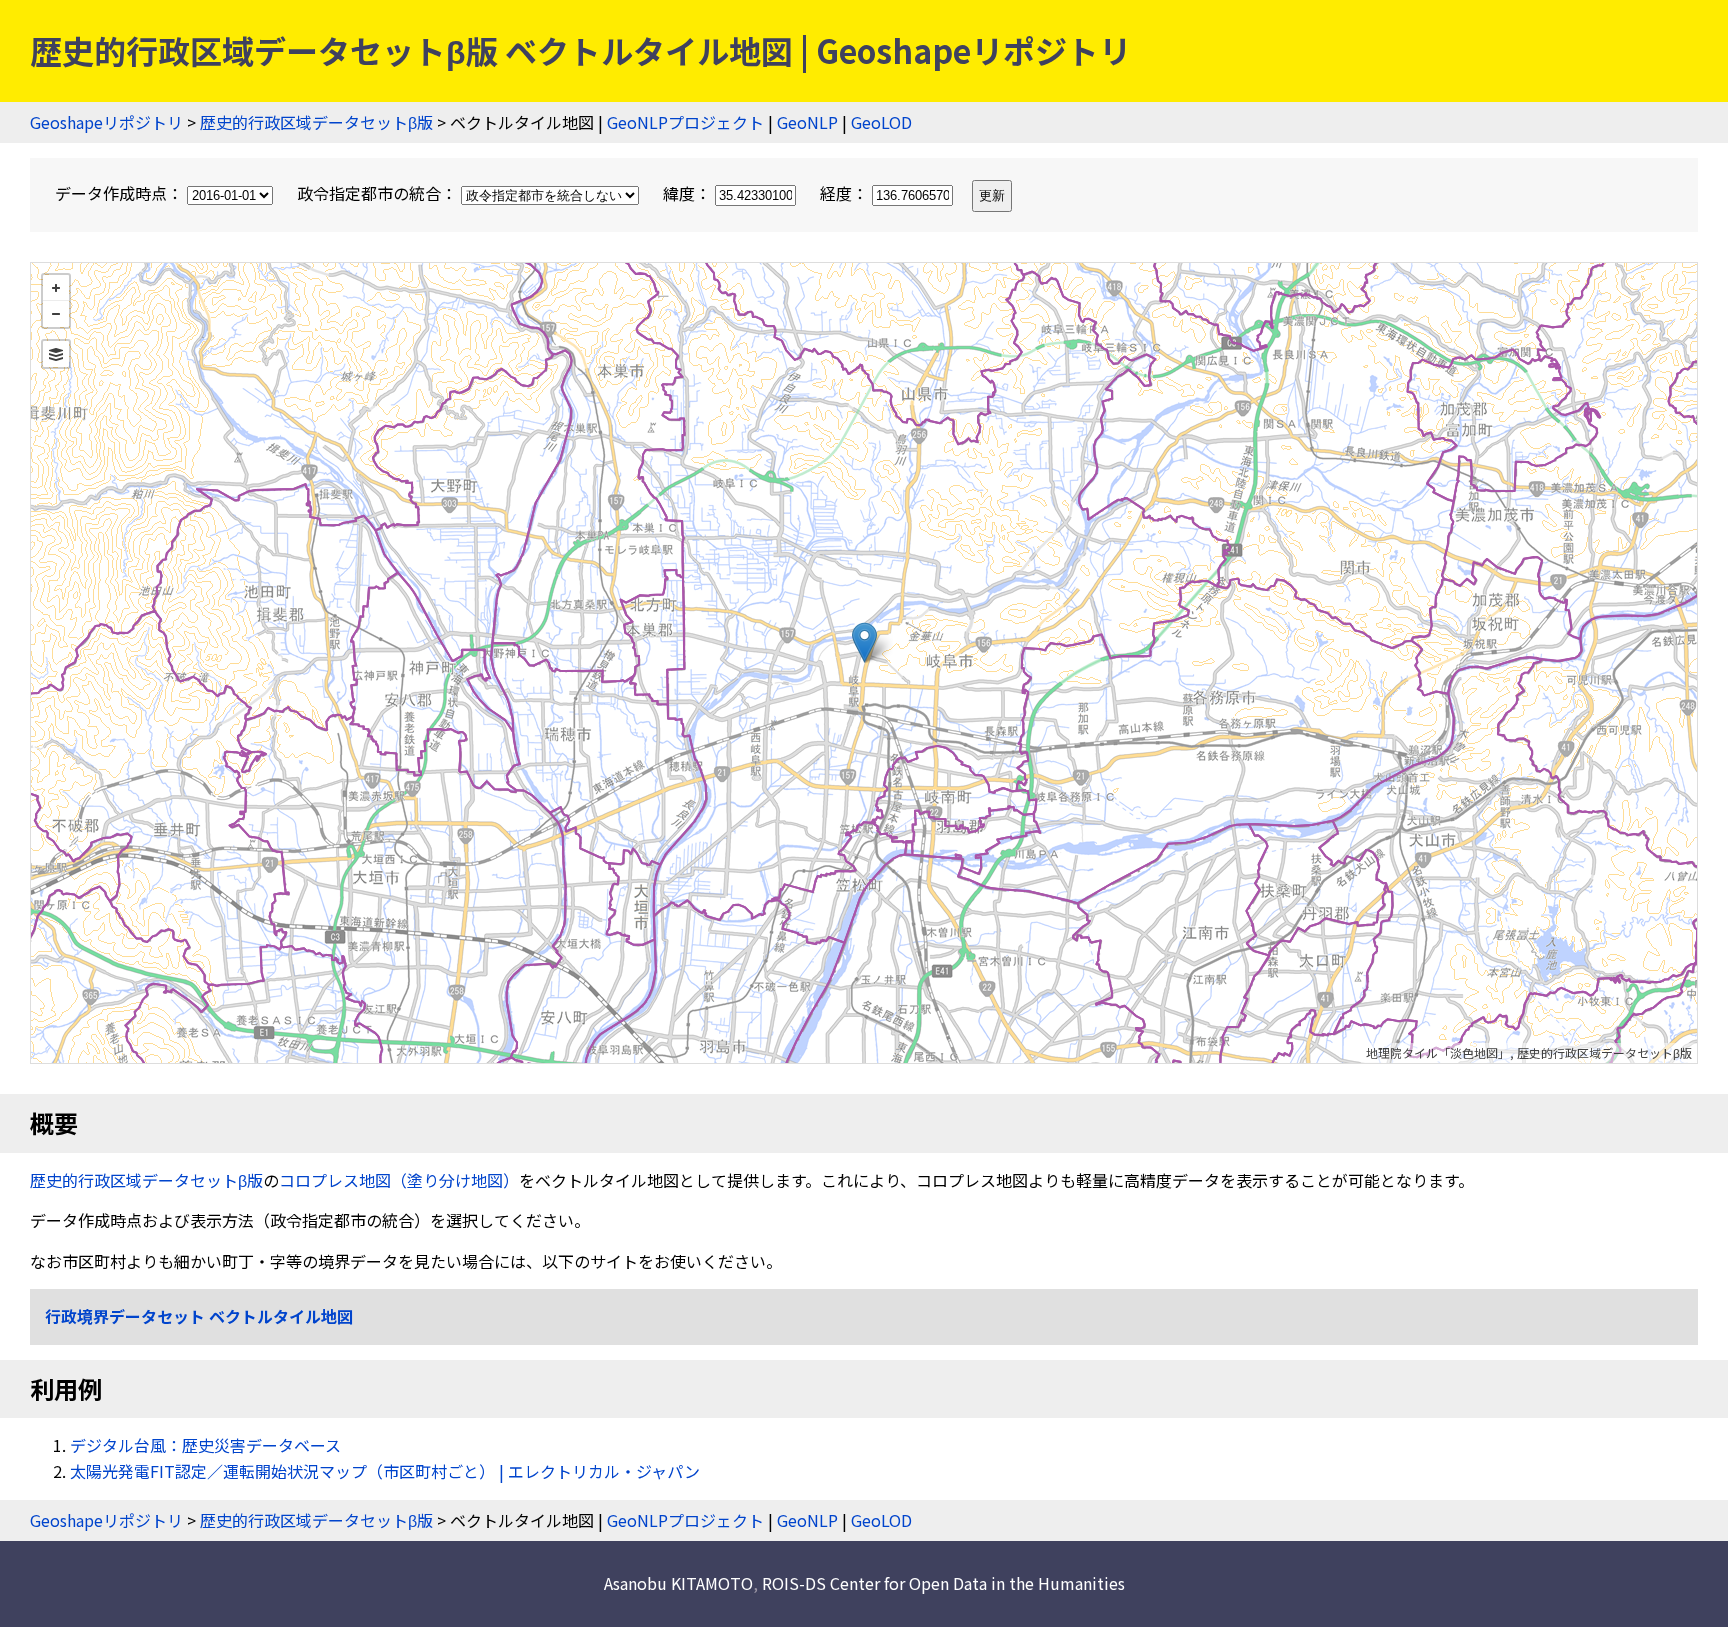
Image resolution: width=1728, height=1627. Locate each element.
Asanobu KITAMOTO (678, 1583)
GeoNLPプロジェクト (685, 122)
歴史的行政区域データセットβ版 (316, 122)
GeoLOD (881, 122)
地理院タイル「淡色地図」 (1438, 1052)
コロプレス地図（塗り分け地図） (399, 1180)
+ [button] (56, 288)
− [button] (56, 314)
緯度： (689, 193)
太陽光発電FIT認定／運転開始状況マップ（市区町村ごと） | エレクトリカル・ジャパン (385, 1471)
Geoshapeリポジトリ (106, 122)
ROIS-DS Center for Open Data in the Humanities (943, 1583)
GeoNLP (807, 122)
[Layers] (56, 354)
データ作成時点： (121, 193)
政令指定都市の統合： (379, 193)
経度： (846, 193)
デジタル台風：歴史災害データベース (205, 1445)
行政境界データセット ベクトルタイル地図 (199, 1316)
